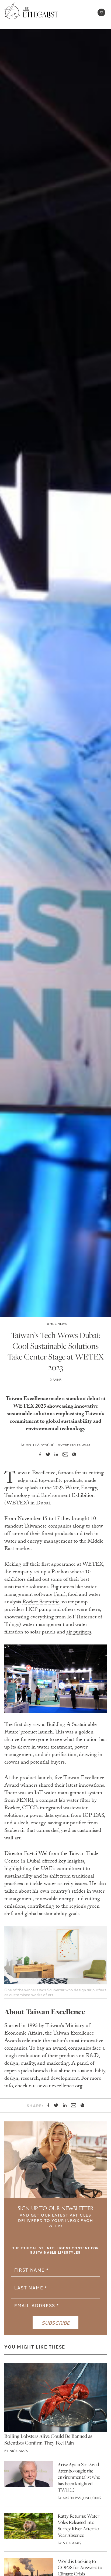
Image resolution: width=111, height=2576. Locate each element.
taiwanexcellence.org (60, 2086)
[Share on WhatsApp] (72, 1454)
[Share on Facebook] (38, 1454)
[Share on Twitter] (46, 1454)
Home (49, 1324)
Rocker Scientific (41, 1603)
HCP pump (38, 1610)
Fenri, (60, 1595)
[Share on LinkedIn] (54, 1454)
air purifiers (79, 1633)
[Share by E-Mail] (63, 1455)
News (62, 1324)
